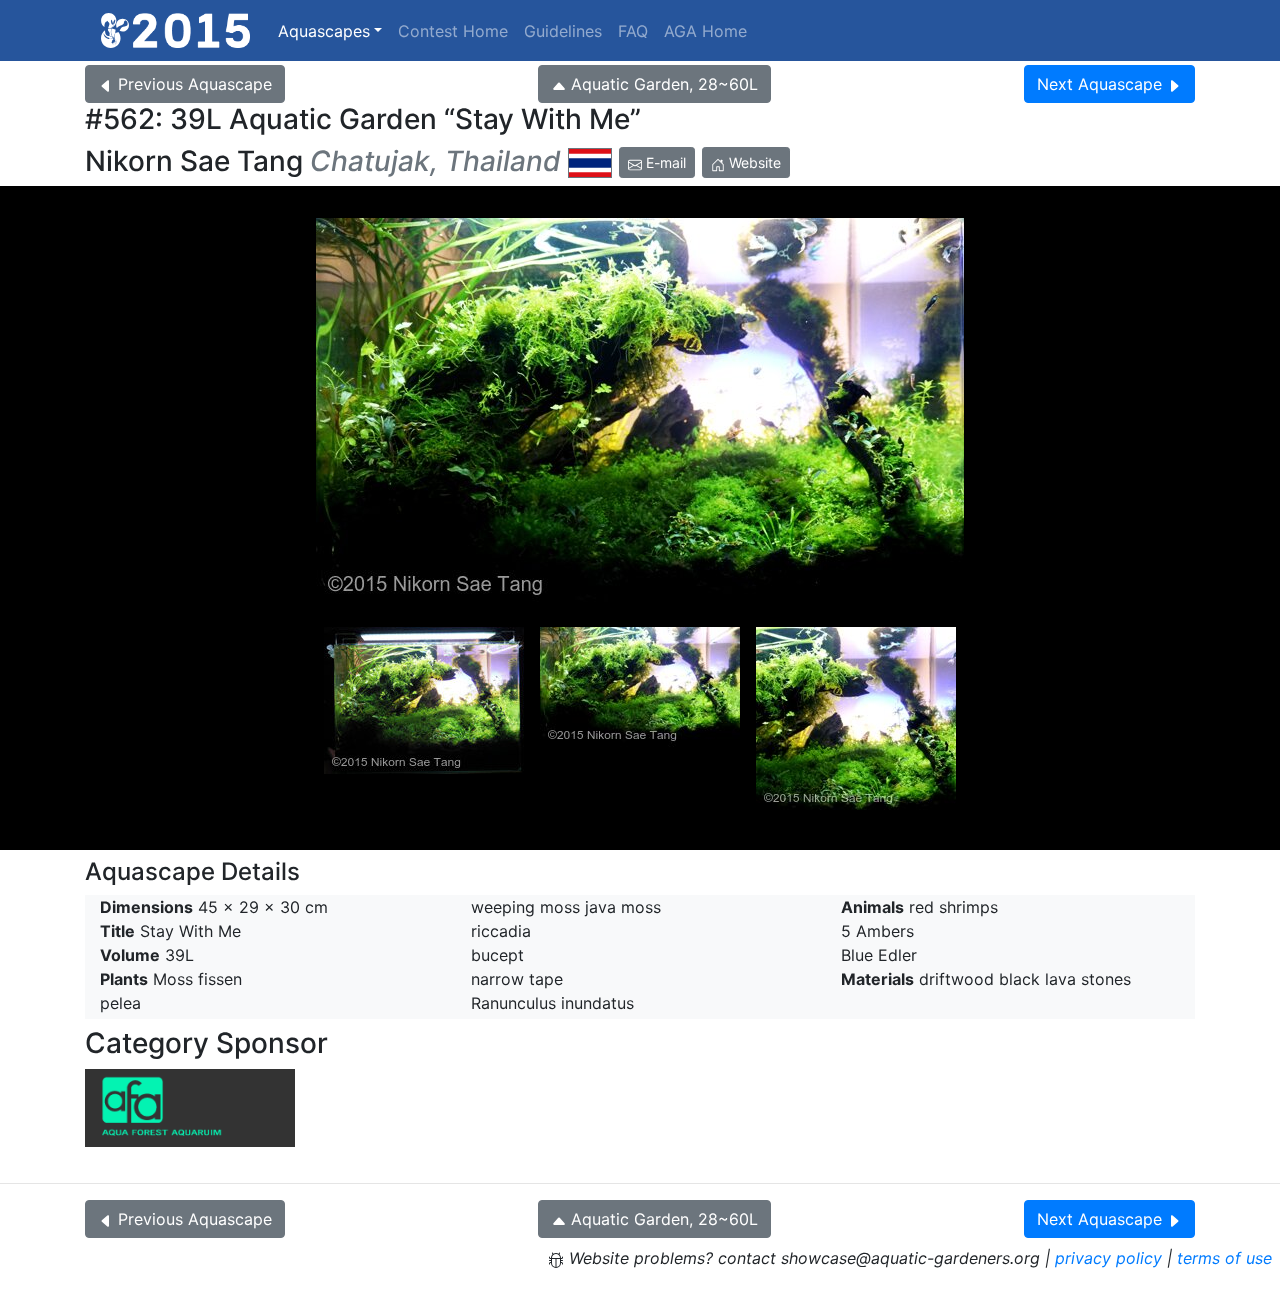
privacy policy (1108, 1258)
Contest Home (453, 31)
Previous (195, 84)
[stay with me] (640, 410)
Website (753, 162)
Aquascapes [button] (324, 31)
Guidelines (563, 31)
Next (1099, 84)
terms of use (1224, 1258)
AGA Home (705, 31)
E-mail (664, 162)
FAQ (633, 31)
